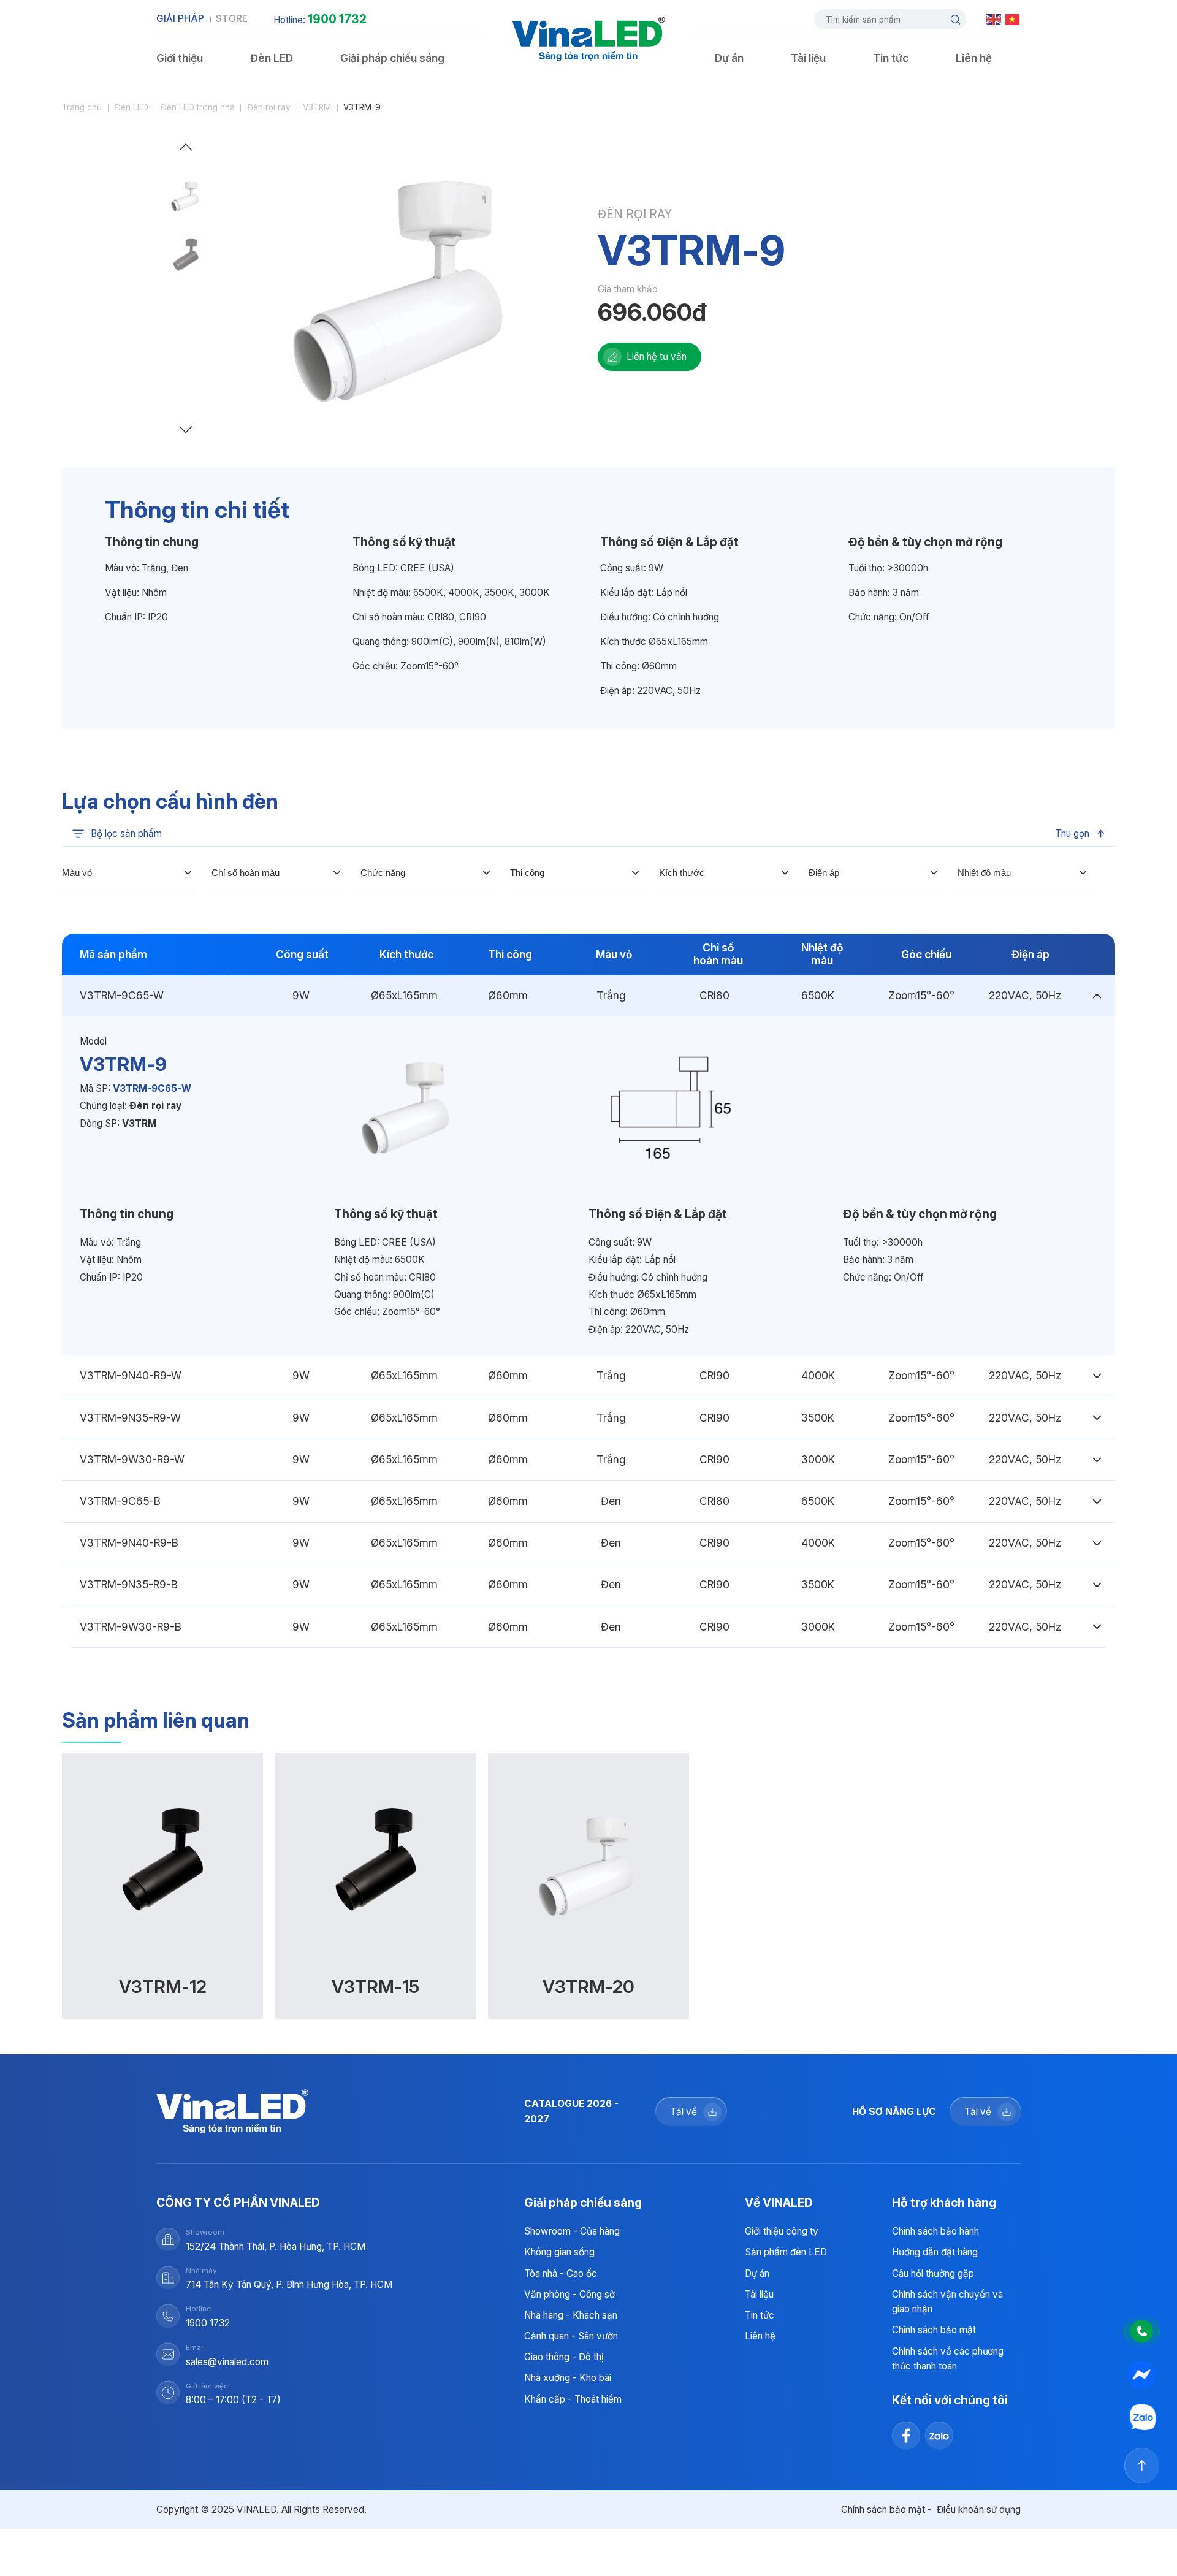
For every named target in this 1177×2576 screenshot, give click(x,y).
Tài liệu (808, 58)
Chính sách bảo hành (935, 2231)
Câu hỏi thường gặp (933, 2273)
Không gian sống (559, 2252)
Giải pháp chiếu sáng (392, 58)
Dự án (729, 58)
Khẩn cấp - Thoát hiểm (573, 2399)
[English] (994, 19)
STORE (232, 19)
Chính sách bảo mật (934, 2330)
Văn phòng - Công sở (569, 2294)
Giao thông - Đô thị (564, 2357)
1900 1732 (337, 19)
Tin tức (891, 58)
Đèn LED (272, 58)
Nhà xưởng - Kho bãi (568, 2378)
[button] (186, 150)
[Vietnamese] (1013, 19)
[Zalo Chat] (1142, 2418)
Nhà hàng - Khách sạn (571, 2315)
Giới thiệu (180, 58)
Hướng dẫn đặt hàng (935, 2252)
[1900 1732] (1142, 2331)
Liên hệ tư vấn (657, 356)
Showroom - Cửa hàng (572, 2231)
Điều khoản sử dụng (979, 2509)
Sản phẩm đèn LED (786, 2252)
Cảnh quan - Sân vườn (571, 2336)
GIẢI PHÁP (180, 19)
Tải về (684, 2112)
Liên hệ (974, 58)
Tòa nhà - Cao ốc (561, 2273)
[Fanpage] (1142, 2375)
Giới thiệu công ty (782, 2231)
